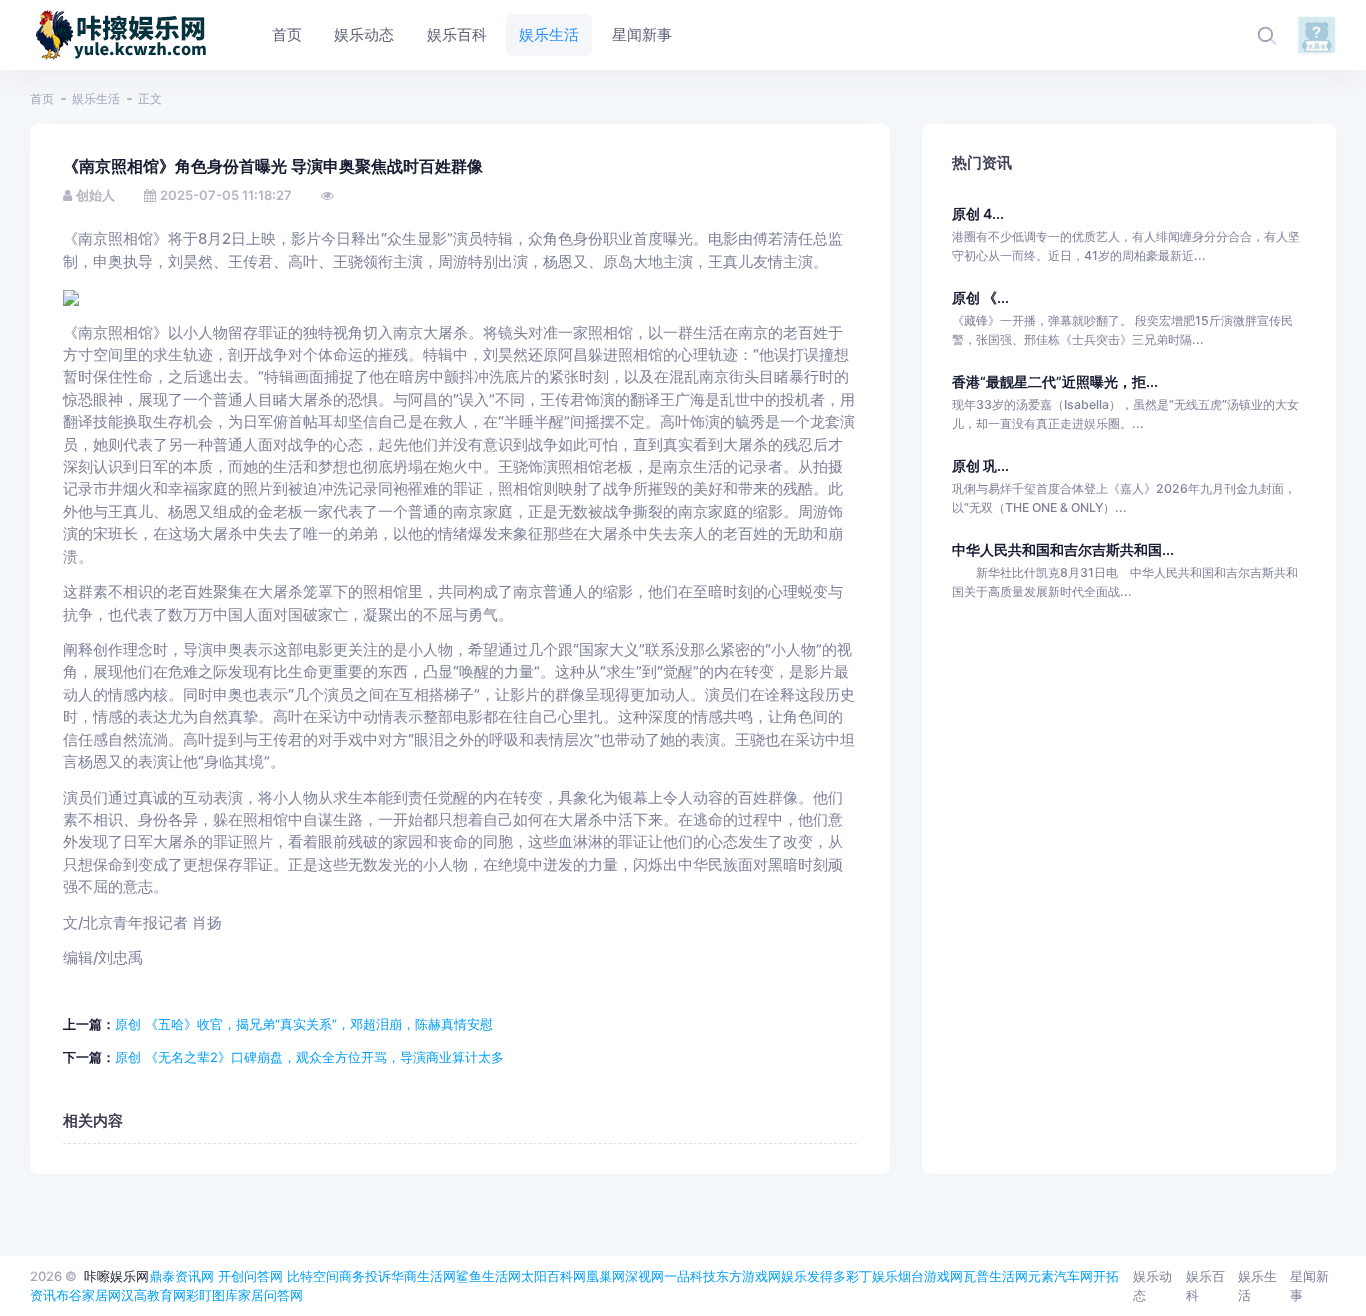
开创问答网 (250, 1276)
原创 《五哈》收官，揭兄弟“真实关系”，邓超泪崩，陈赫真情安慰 (304, 1024)
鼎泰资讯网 (181, 1276)
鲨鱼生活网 (488, 1276)
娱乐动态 (1152, 1286)
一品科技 (690, 1276)
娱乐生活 (96, 98)
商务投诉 (365, 1276)
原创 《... (980, 297)
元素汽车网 (1060, 1276)
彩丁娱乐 (872, 1276)
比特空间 (313, 1276)
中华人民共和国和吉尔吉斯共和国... (1063, 549)
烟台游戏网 (930, 1276)
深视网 (644, 1276)
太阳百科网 (553, 1276)
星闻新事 (1309, 1286)
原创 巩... (980, 465)
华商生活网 (423, 1276)
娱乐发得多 (813, 1276)
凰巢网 (605, 1276)
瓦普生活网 (995, 1276)
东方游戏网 (748, 1276)
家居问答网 (270, 1295)
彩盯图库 (212, 1295)
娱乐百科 (1205, 1286)
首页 (42, 98)
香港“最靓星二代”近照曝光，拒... (1055, 381)
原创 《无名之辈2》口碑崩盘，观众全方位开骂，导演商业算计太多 (309, 1057)
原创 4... (978, 213)
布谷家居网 (88, 1295)
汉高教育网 (153, 1295)
